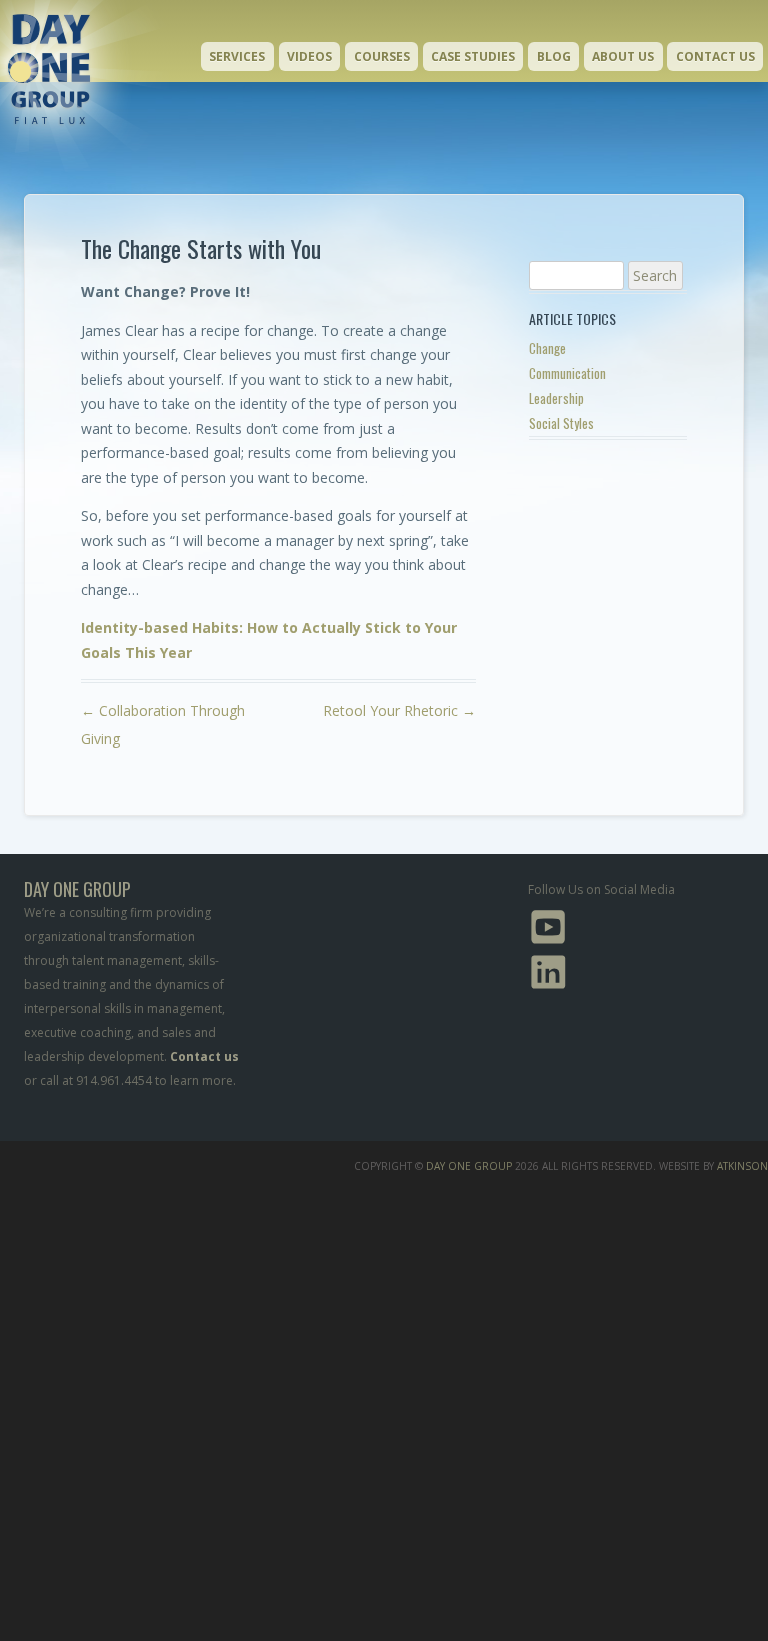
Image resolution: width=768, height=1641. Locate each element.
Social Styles (561, 423)
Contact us (204, 1056)
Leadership (556, 398)
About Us (623, 56)
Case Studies (473, 56)
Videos (309, 56)
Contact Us (715, 56)
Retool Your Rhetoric (399, 710)
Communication (567, 373)
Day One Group (469, 1166)
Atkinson (742, 1166)
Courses (382, 56)
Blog (554, 56)
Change (547, 348)
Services (237, 56)
